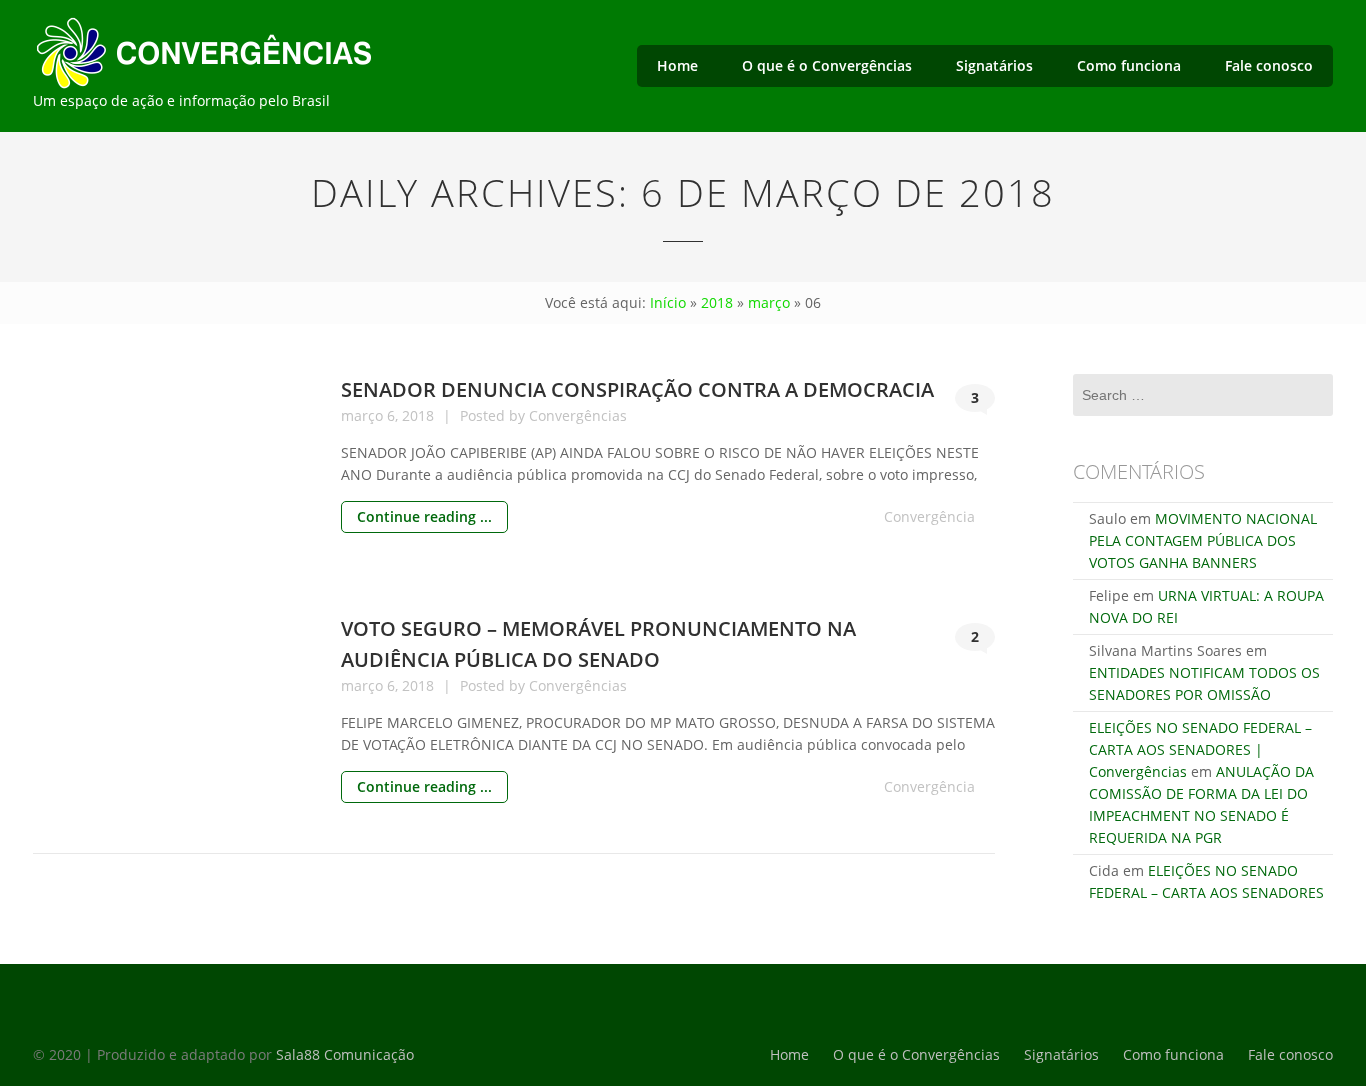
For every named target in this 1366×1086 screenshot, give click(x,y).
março (769, 302)
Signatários (994, 65)
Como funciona (1129, 65)
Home (677, 65)
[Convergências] (248, 50)
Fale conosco (1269, 65)
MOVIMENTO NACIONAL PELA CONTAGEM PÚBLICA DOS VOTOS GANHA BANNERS (1203, 540)
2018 (717, 302)
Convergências (578, 415)
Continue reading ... (424, 516)
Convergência (929, 516)
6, (394, 415)
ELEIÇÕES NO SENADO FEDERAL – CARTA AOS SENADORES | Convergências (1200, 749)
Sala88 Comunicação (345, 1054)
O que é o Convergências (827, 65)
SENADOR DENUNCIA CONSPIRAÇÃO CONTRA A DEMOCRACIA (637, 389)
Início (668, 302)
